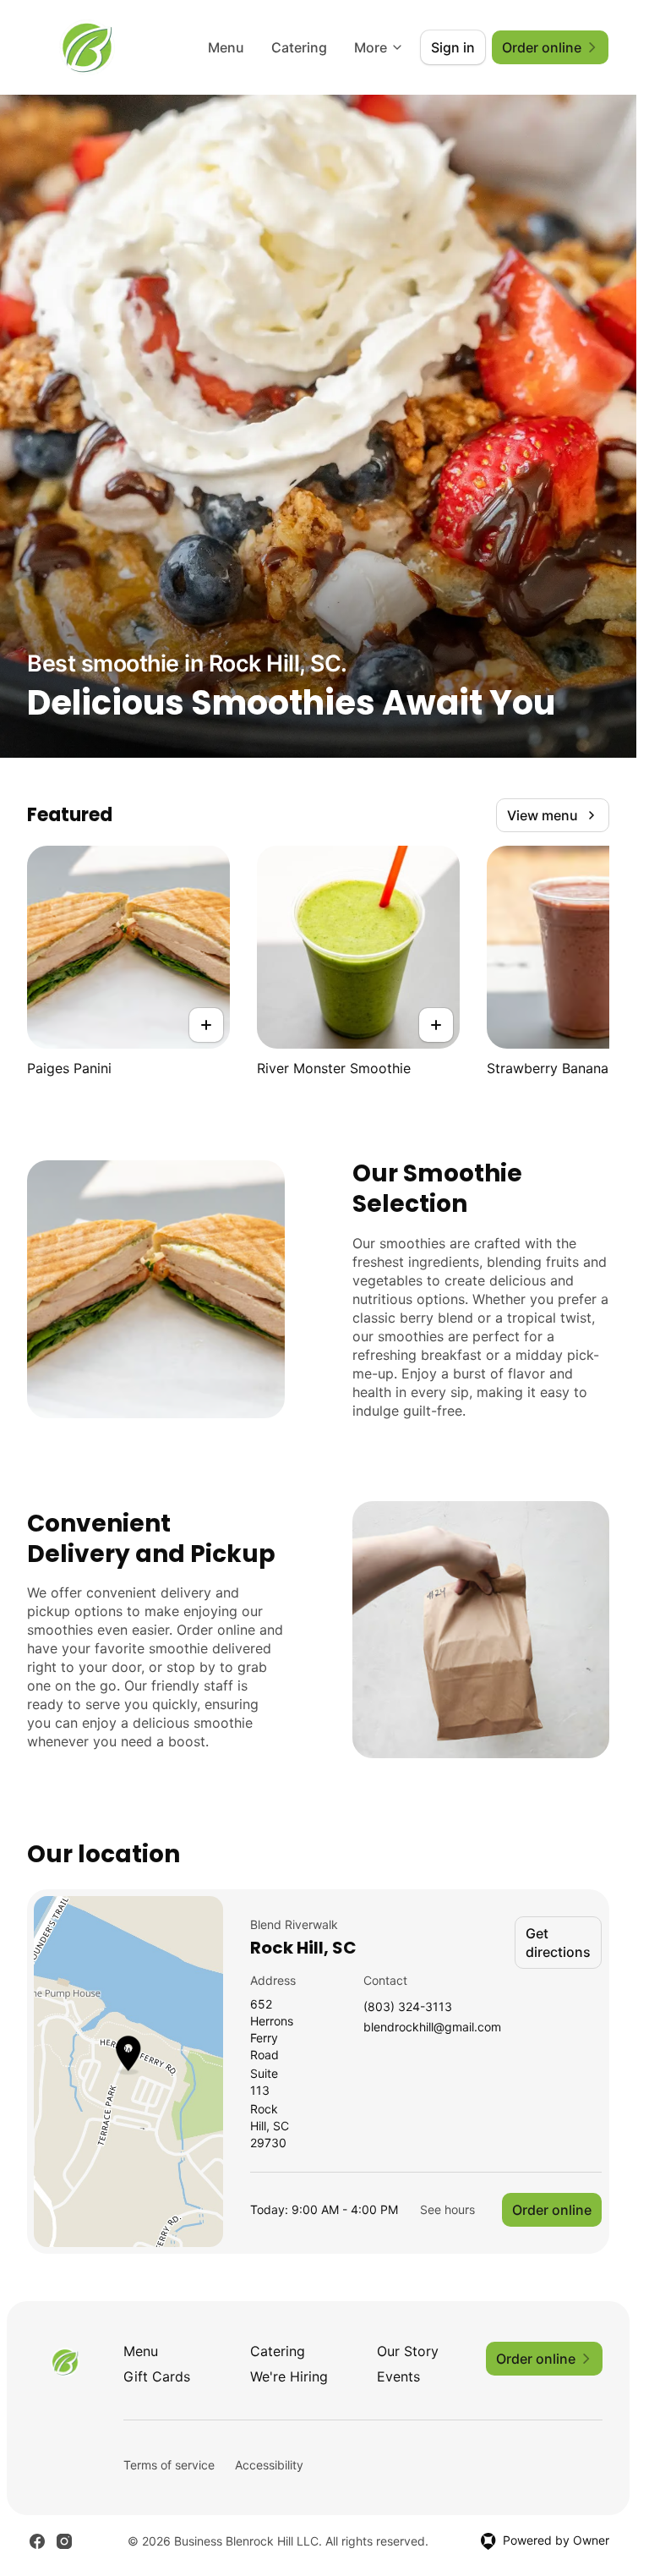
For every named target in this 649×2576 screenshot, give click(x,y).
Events (398, 2376)
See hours (447, 2209)
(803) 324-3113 (408, 2007)
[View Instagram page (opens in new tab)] (64, 2541)
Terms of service (169, 2465)
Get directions (558, 1943)
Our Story (408, 2351)
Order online (552, 2210)
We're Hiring (289, 2376)
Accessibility (269, 2465)
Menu (226, 47)
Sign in (453, 47)
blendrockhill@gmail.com (432, 2028)
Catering (299, 47)
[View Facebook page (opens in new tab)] (37, 2541)
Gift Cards (157, 2376)
